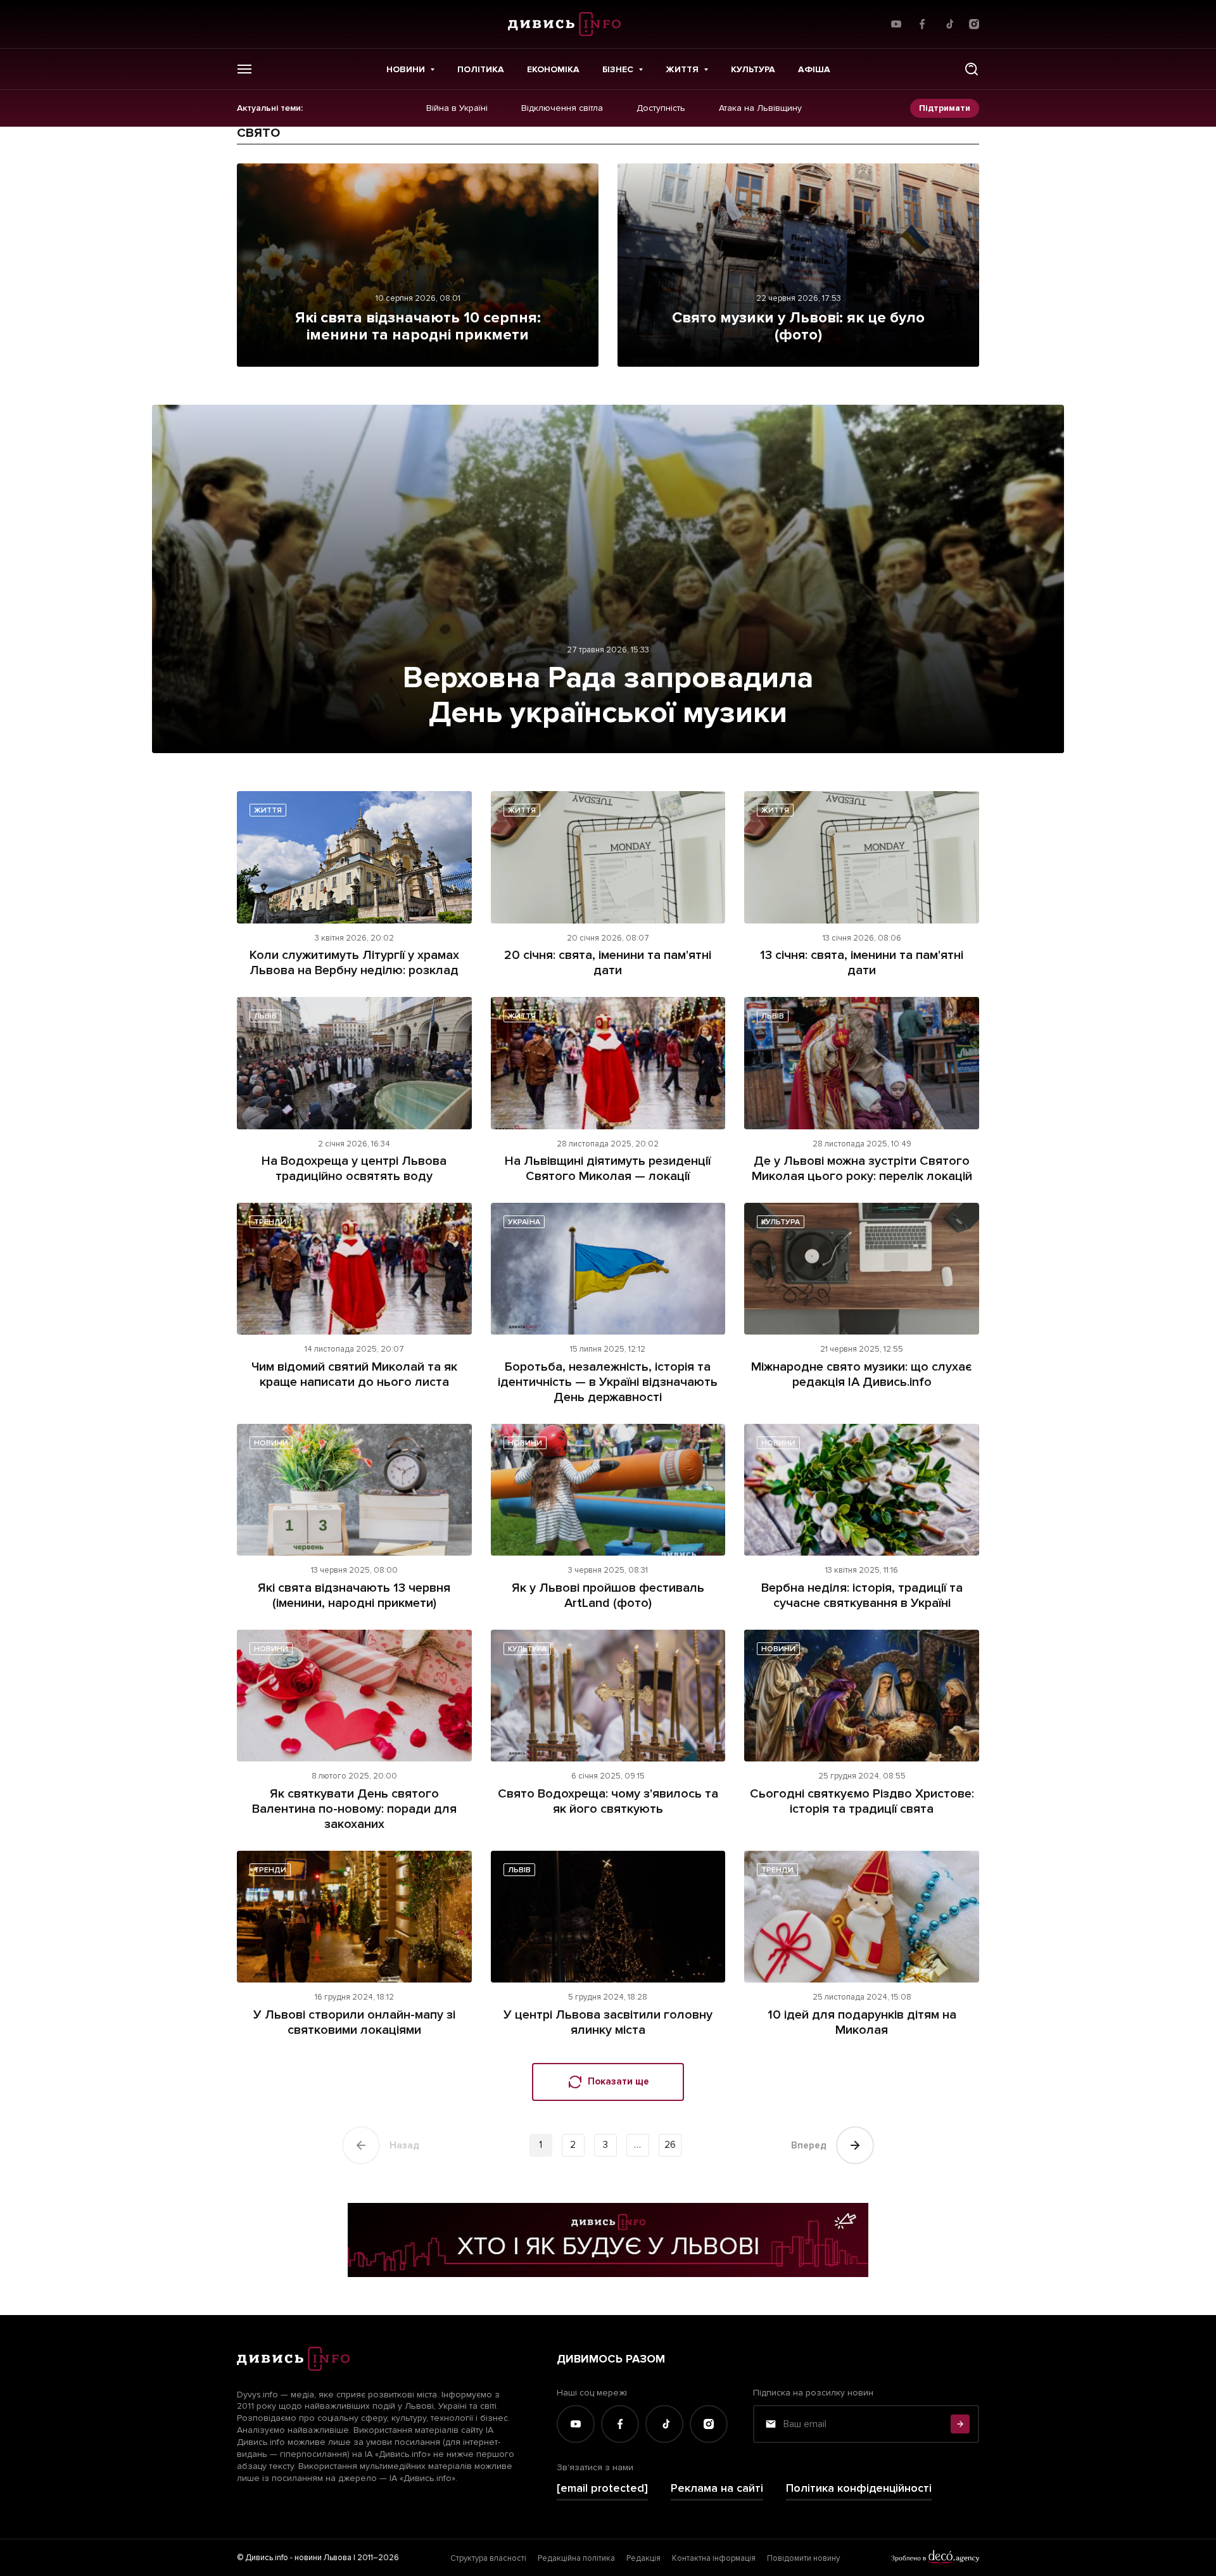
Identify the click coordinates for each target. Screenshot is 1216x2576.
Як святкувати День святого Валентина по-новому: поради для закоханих (354, 1809)
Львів (265, 1016)
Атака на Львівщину (760, 108)
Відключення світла (562, 108)
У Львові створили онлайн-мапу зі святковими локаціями (354, 2022)
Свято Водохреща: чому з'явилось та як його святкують (608, 1801)
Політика (481, 69)
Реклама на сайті (717, 2488)
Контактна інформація (714, 2558)
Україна (524, 1222)
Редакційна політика (576, 2558)
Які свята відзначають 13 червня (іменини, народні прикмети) (354, 1596)
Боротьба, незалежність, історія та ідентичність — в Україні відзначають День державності (608, 1382)
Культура (753, 69)
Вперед (809, 2145)
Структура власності (488, 2558)
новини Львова (323, 2558)
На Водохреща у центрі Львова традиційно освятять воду (354, 1169)
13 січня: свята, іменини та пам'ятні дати (862, 963)
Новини (406, 69)
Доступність (661, 108)
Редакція (643, 2558)
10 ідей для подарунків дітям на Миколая (862, 2022)
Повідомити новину (803, 2558)
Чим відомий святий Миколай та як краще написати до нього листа (354, 1374)
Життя (682, 69)
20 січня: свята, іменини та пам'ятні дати (608, 963)
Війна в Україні (457, 108)
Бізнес (618, 69)
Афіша (814, 69)
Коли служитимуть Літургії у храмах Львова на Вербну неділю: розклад (354, 963)
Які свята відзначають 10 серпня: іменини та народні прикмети (418, 327)
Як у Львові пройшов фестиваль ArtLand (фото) (608, 1596)
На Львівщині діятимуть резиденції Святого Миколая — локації (608, 1169)
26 (670, 2145)
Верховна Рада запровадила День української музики (608, 695)
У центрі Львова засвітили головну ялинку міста (608, 2022)
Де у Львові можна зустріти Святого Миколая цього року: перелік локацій (862, 1169)
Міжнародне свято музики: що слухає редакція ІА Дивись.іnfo (862, 1374)
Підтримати (945, 108)
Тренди (270, 1222)
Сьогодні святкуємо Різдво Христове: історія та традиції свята (862, 1801)
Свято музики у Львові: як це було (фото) (798, 327)
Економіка (553, 69)
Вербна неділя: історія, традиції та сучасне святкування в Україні (862, 1596)
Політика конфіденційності (859, 2488)
